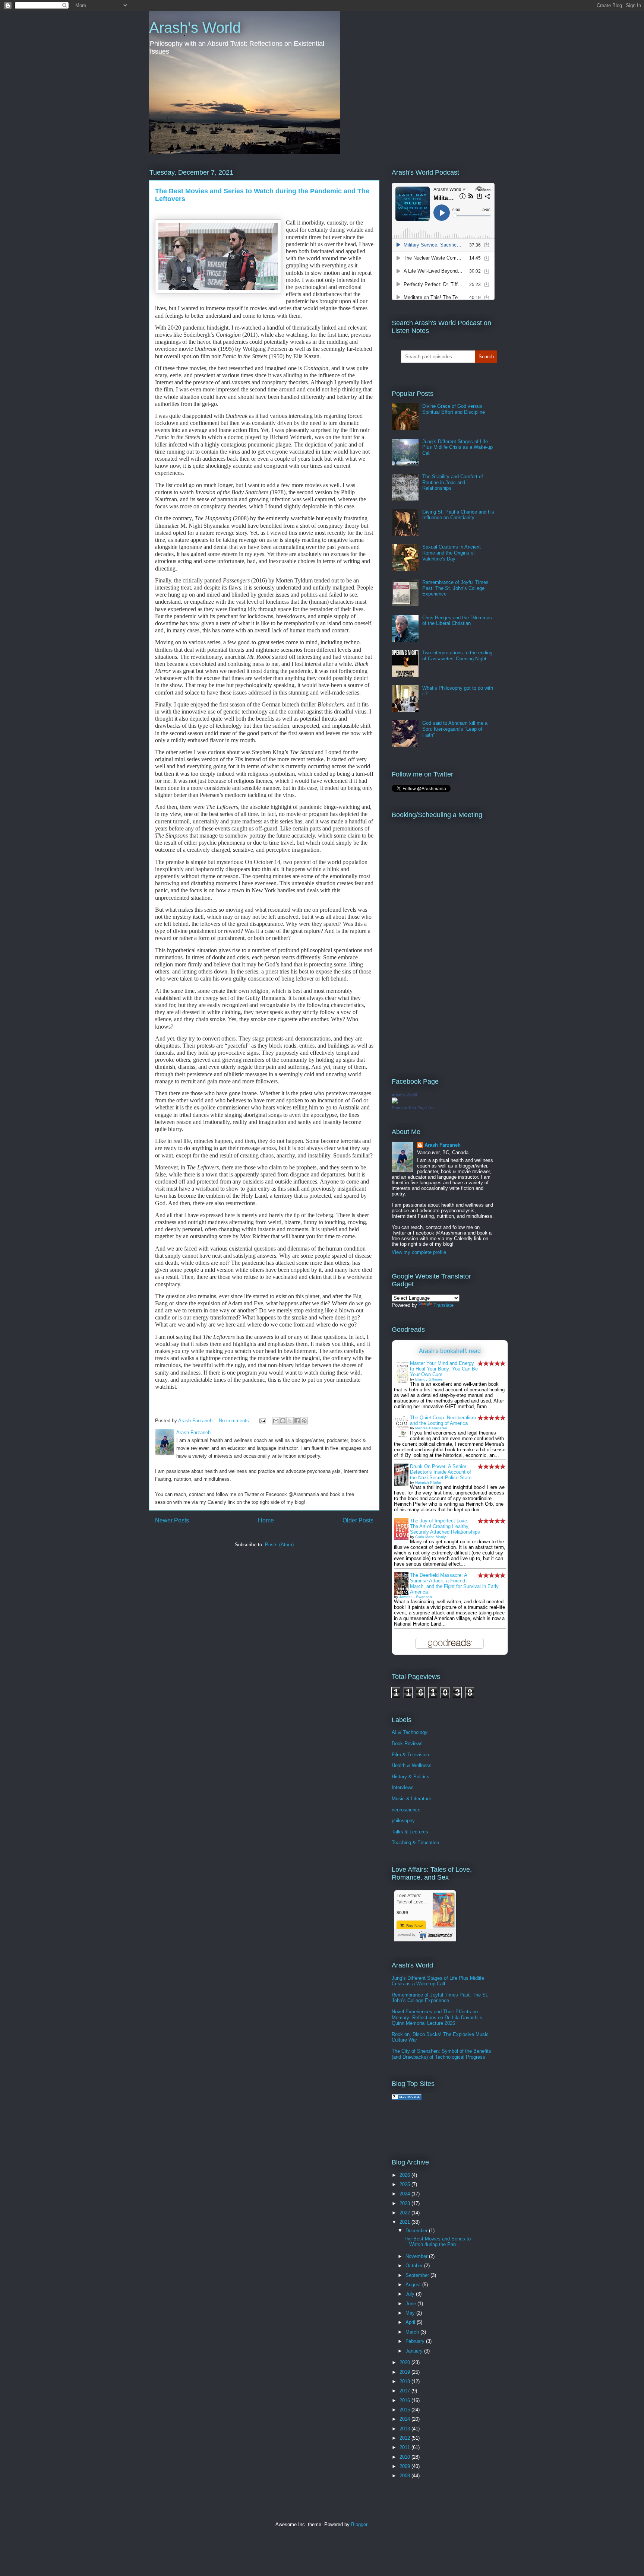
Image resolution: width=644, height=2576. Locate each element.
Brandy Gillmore (429, 1379)
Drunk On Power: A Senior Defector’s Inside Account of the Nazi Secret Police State (441, 1472)
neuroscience (406, 1810)
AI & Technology (410, 1732)
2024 (405, 2194)
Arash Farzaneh (443, 1145)
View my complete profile (419, 1252)
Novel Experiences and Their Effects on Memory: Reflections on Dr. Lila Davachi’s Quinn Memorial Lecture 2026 (437, 2017)
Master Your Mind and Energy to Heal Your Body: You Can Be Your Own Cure (444, 1369)
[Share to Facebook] (297, 1421)
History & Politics (411, 1777)
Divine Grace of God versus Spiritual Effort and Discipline (454, 409)
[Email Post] (262, 1421)
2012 (405, 2438)
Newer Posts (172, 1520)
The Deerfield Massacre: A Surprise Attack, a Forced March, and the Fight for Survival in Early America (454, 1584)
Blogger (359, 2524)
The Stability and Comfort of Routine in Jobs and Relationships (453, 482)
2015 (405, 2410)
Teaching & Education (415, 1843)
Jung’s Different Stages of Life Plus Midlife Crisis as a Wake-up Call (457, 447)
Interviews (403, 1787)
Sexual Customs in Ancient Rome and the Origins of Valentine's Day (452, 553)
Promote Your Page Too (413, 1108)
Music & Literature (411, 1799)
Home (266, 1520)
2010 (405, 2457)
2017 (405, 2391)
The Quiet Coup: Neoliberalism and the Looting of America (443, 1420)
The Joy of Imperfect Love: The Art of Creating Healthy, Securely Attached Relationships (445, 1526)
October (415, 2266)
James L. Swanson (416, 1597)
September (418, 2275)
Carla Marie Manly (430, 1537)
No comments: (235, 1421)
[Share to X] (290, 1421)
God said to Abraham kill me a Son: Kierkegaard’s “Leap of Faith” (455, 729)
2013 (405, 2429)
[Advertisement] (479, 2128)
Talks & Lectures (410, 1832)
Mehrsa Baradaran (431, 1428)
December (417, 2231)
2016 (405, 2400)
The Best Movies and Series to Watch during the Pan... (437, 2242)
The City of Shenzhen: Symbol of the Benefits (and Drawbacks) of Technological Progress (441, 2054)
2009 (405, 2466)
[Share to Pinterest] (304, 1421)
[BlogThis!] (283, 1421)
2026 (405, 2175)
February (416, 2341)
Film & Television (410, 1755)
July (411, 2294)
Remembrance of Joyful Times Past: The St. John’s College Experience (455, 588)
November (417, 2256)
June (411, 2304)
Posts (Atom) (279, 1545)
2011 (405, 2447)
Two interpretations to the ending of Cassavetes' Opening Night (457, 656)
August (414, 2285)
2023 (405, 2203)
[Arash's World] (395, 1102)
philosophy (403, 1821)
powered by (407, 1935)
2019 (405, 2372)
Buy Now (414, 1926)
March (413, 2332)
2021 (405, 2222)
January (415, 2351)
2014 (405, 2419)
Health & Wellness (412, 1765)
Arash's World (195, 28)
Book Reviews (407, 1743)
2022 (405, 2213)
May (411, 2313)
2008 (405, 2476)
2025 (405, 2184)
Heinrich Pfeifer (428, 1482)
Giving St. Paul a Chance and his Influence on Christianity (458, 515)
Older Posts (358, 1520)
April (411, 2322)
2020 (405, 2362)
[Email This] (276, 1421)
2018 (405, 2381)
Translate (443, 1305)
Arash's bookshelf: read (450, 1351)
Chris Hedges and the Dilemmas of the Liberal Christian (457, 621)
